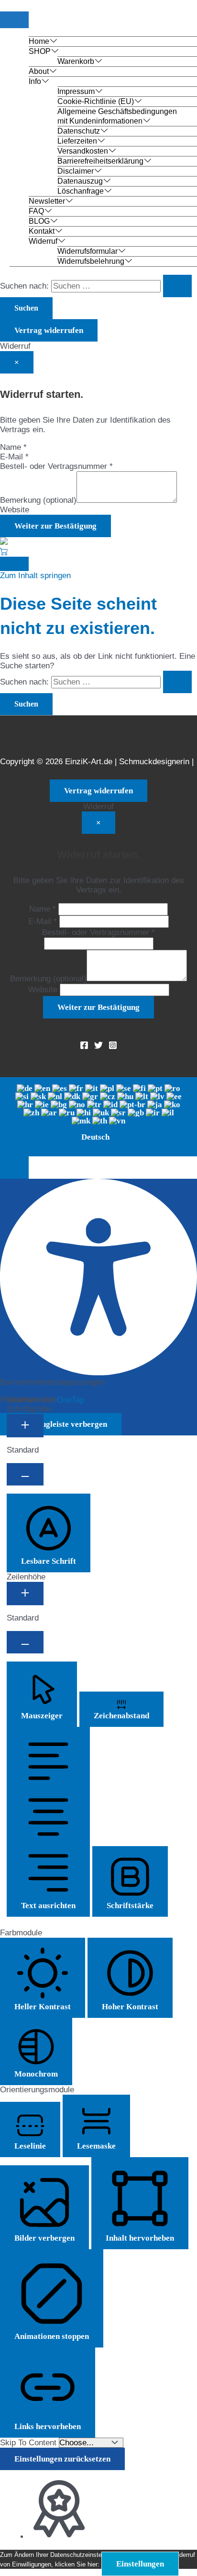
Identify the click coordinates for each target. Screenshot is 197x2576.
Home (39, 41)
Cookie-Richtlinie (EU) (96, 101)
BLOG (39, 221)
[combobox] (98, 1117)
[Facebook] (84, 1047)
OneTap (71, 1400)
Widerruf (43, 241)
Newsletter (47, 201)
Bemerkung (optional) (38, 500)
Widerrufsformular (88, 251)
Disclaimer (76, 171)
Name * (13, 447)
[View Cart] (4, 552)
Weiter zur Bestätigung (55, 526)
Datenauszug (80, 181)
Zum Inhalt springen (35, 576)
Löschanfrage (81, 191)
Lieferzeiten (77, 141)
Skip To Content (29, 2443)
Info (35, 81)
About (39, 71)
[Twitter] (98, 1047)
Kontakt (42, 231)
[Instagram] (113, 1047)
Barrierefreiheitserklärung (100, 161)
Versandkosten (83, 151)
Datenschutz (79, 131)
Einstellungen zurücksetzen (62, 2459)
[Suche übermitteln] (177, 286)
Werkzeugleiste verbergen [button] (61, 1424)
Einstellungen (140, 2564)
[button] (14, 1168)
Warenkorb (76, 61)
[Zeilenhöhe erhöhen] (25, 1594)
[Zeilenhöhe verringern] (25, 1642)
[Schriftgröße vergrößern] (25, 1426)
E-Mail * (14, 457)
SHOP (40, 51)
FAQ (36, 211)
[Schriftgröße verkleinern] (25, 1474)
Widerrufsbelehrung (91, 261)
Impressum (76, 91)
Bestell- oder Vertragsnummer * (56, 466)
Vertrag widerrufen (49, 330)
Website (15, 510)
